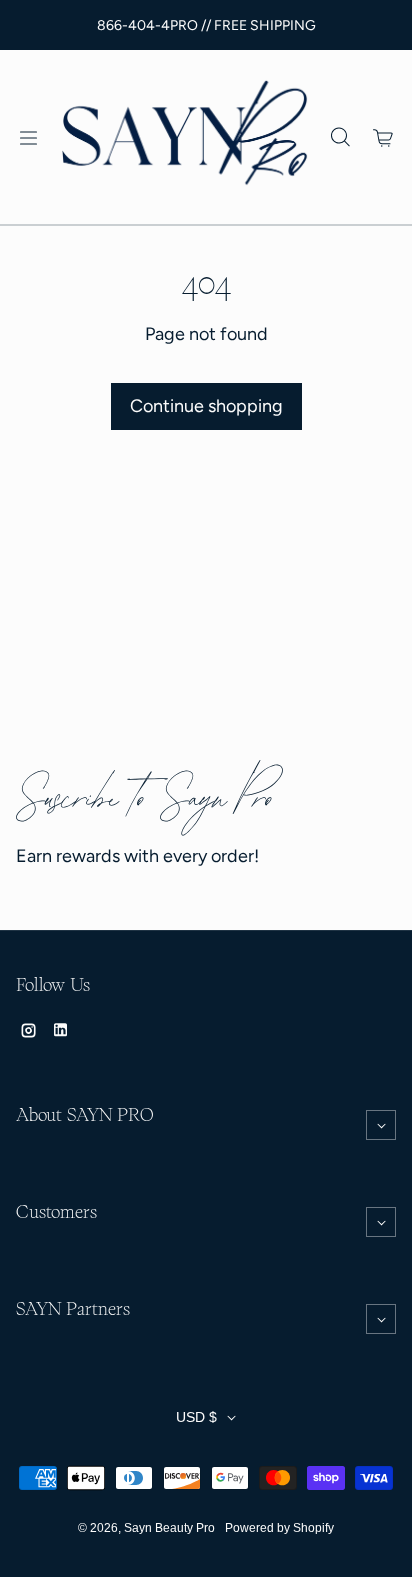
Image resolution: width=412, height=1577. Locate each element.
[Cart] (384, 138)
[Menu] (28, 138)
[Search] (340, 138)
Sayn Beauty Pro (169, 1528)
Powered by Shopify (279, 1528)
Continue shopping (206, 406)
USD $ (196, 1417)
